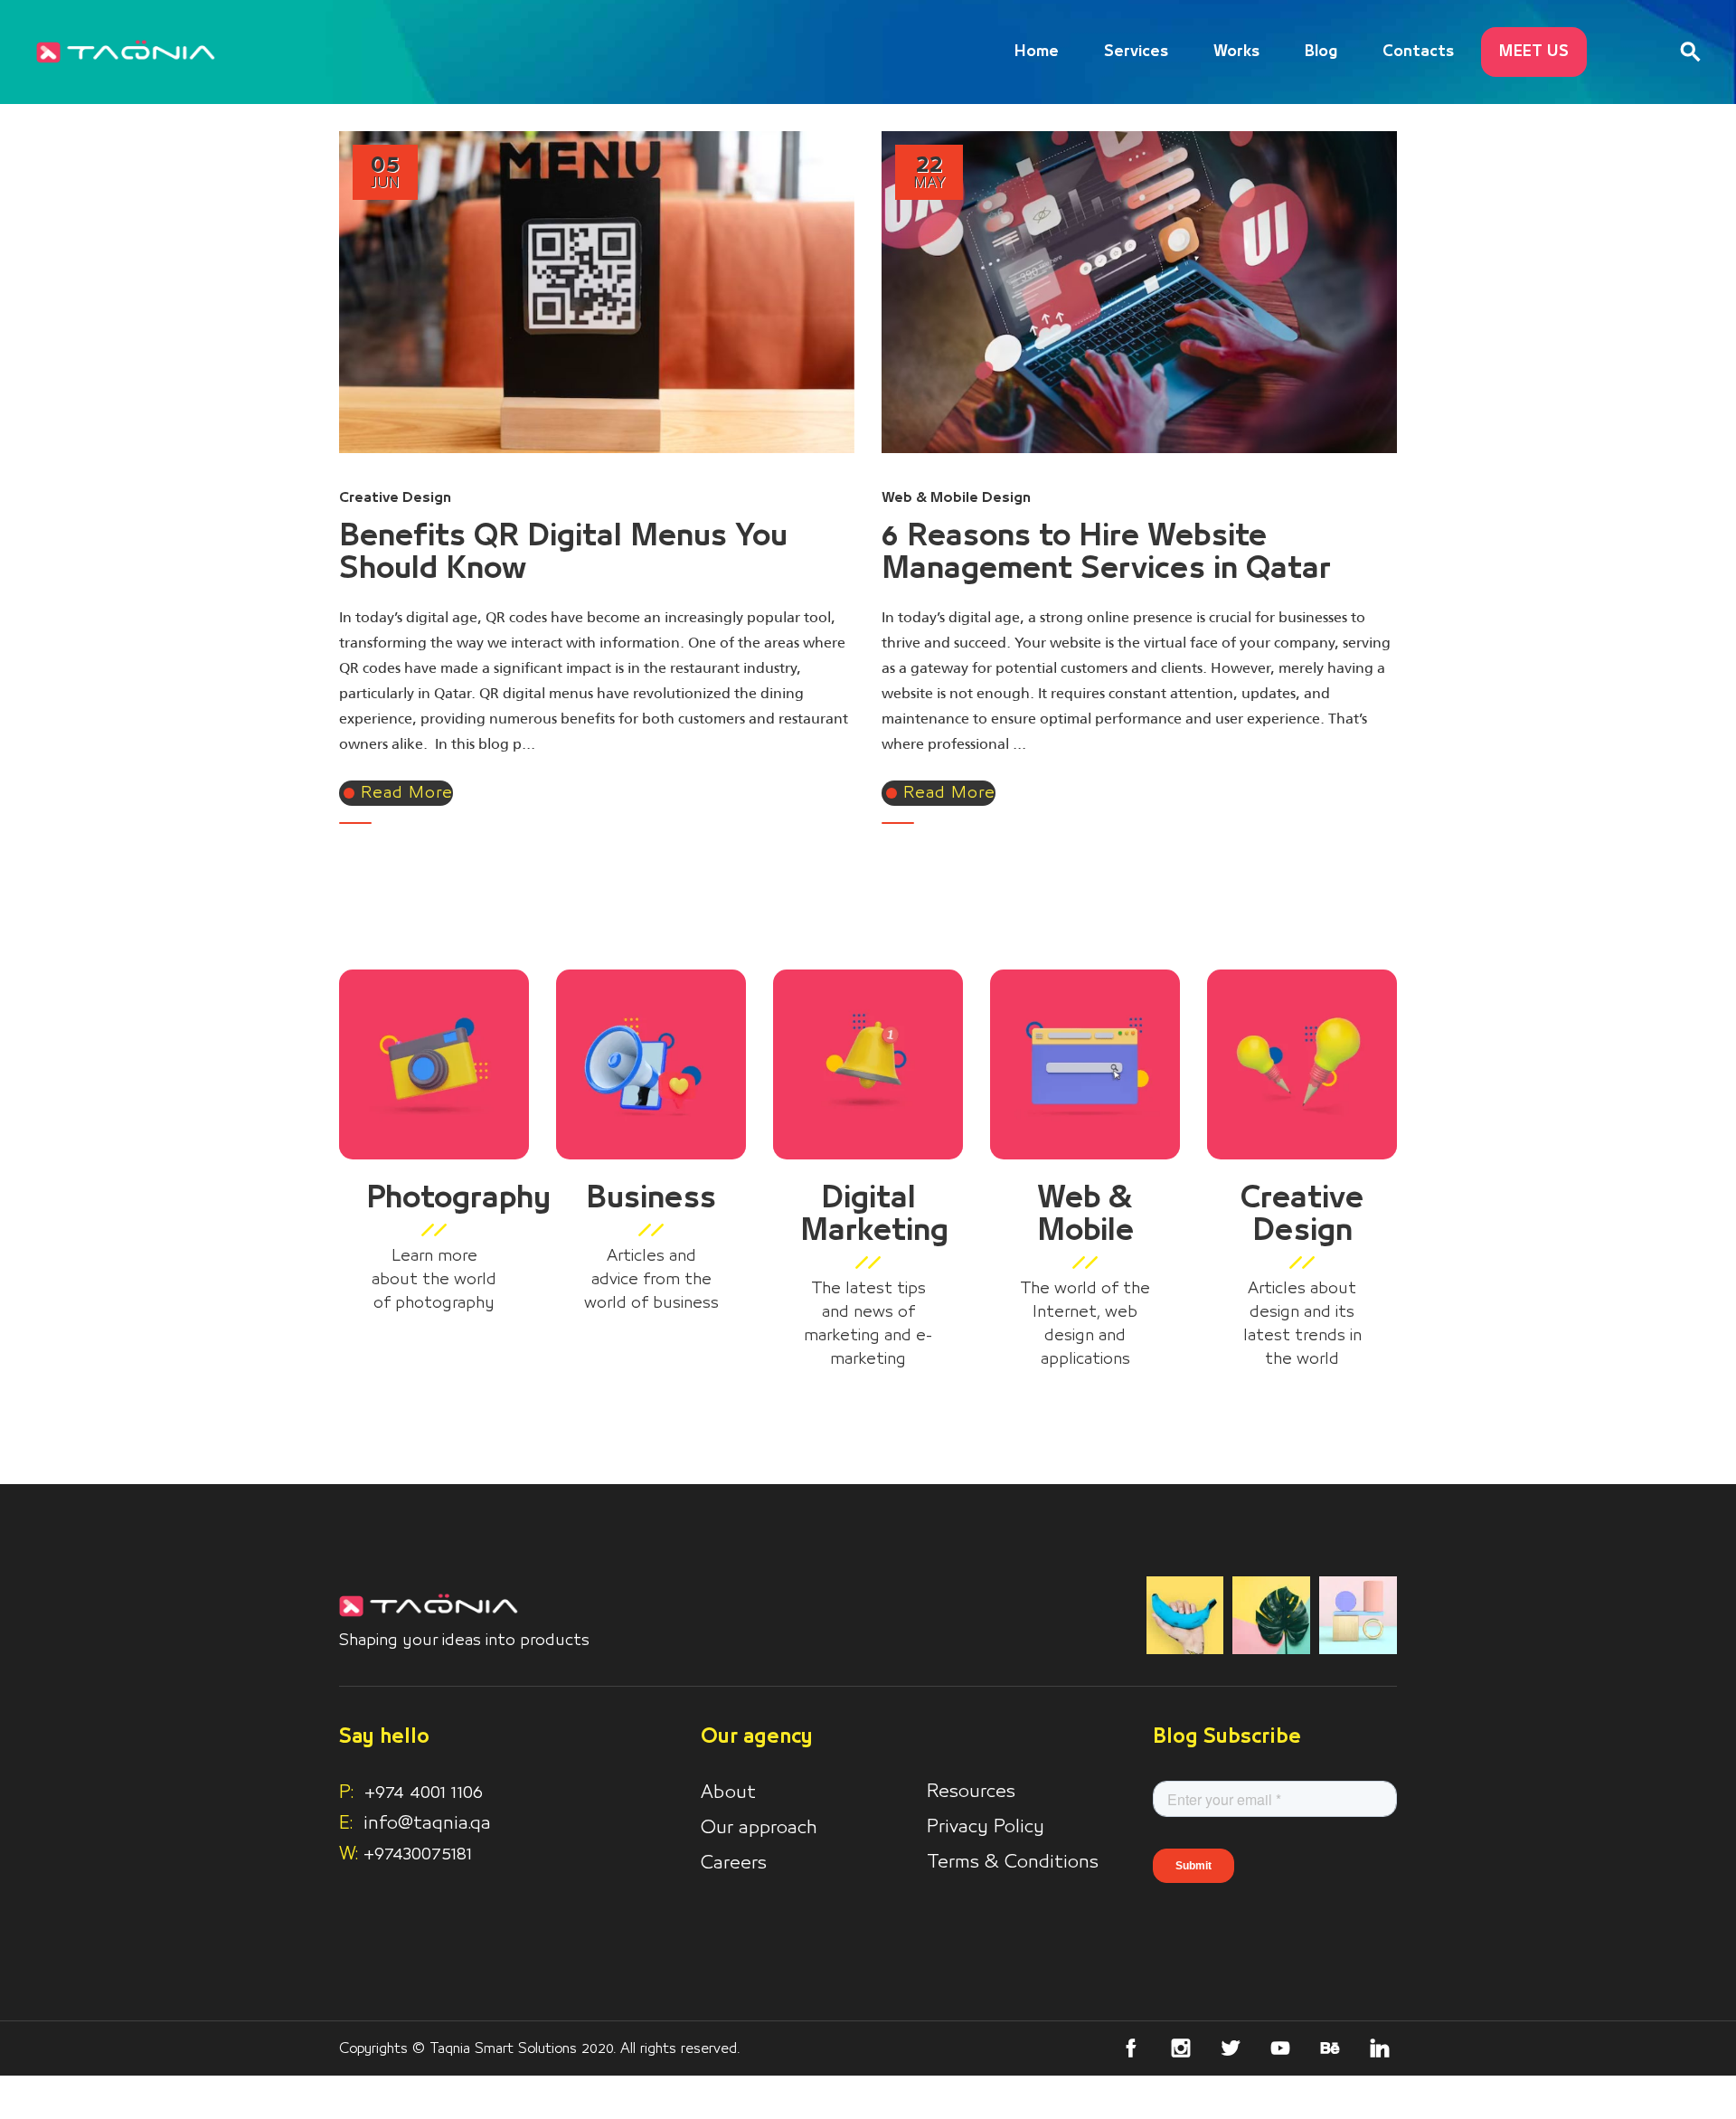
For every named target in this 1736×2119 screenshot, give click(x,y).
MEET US (1534, 52)
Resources (971, 1792)
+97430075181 (418, 1854)
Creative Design (395, 497)
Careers (734, 1863)
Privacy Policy (986, 1827)
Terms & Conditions (1013, 1862)
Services (1136, 52)
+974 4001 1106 (411, 1793)
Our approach (759, 1828)
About (728, 1793)
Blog (1321, 52)
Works (1236, 52)
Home (1037, 52)
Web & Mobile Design (956, 497)
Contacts (1418, 52)
